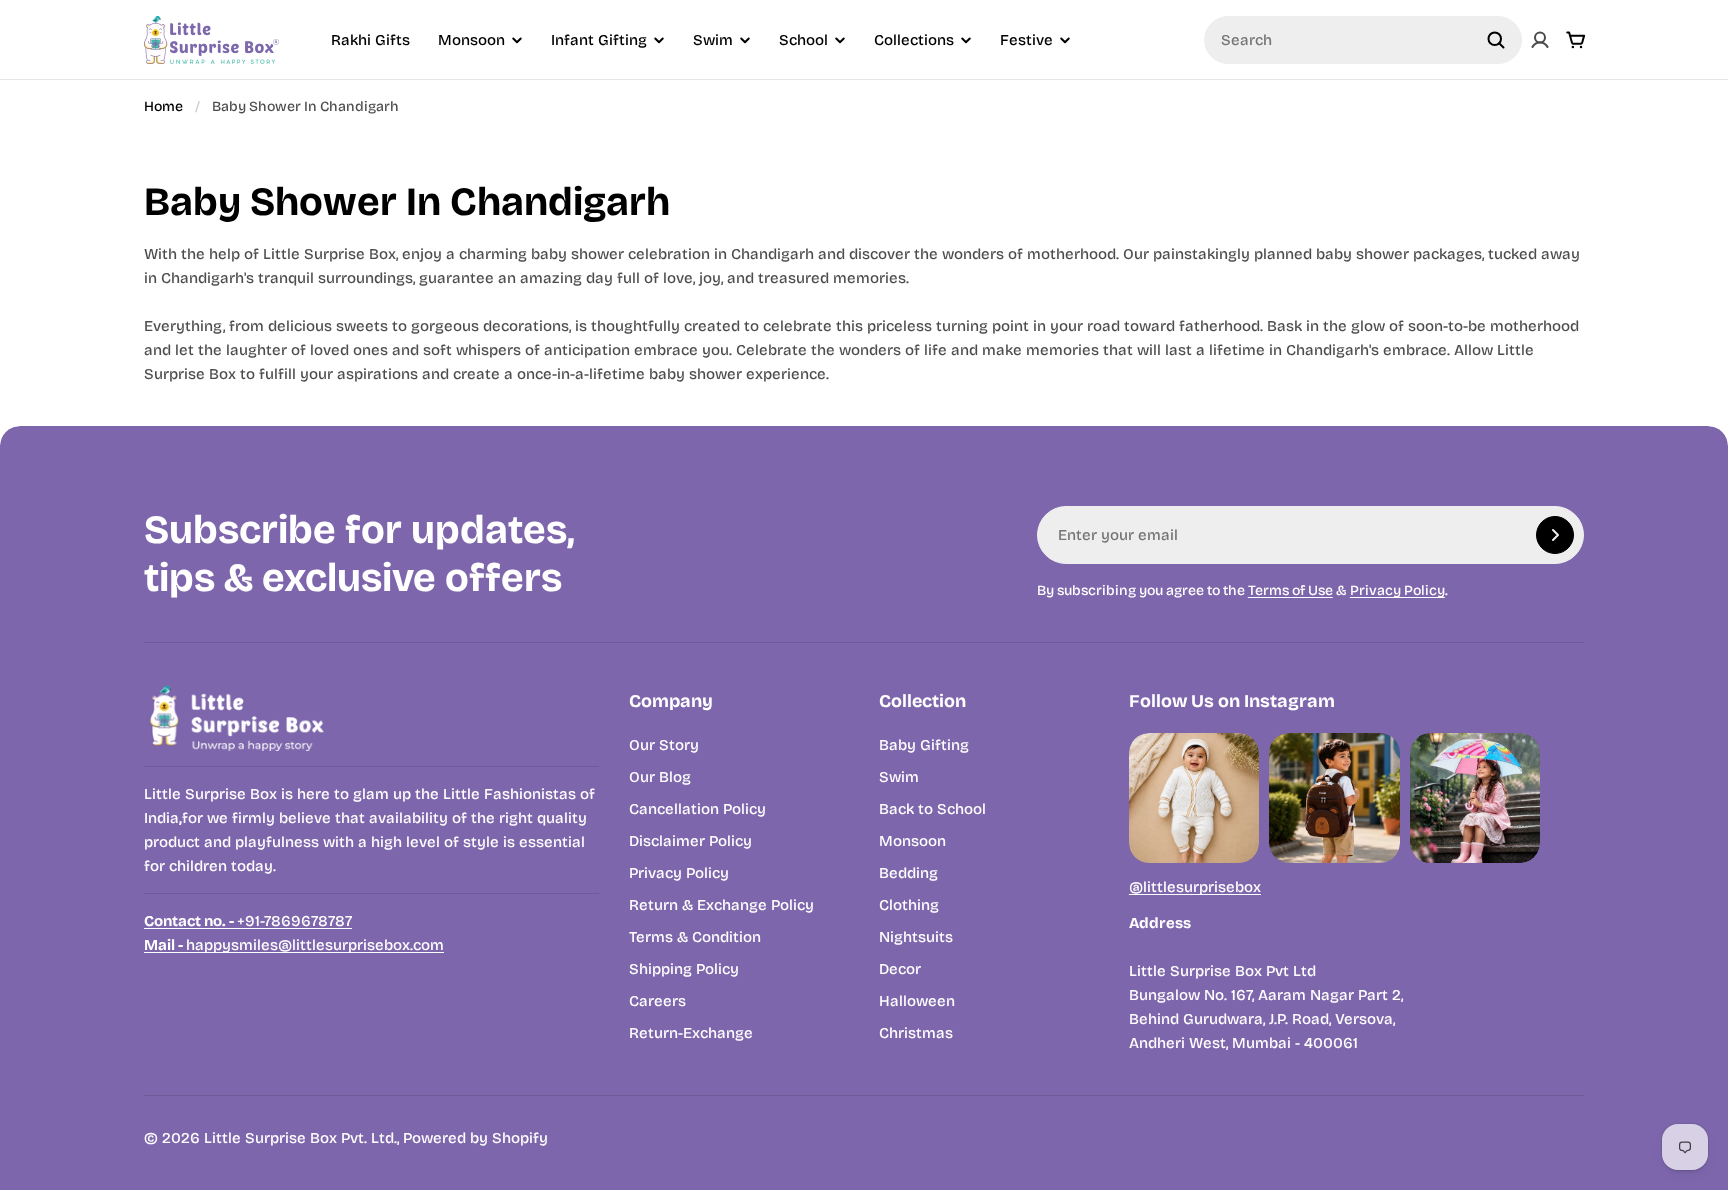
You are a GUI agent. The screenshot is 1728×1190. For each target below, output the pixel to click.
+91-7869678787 (248, 921)
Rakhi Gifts (370, 40)
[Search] (1496, 40)
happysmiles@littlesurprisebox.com (294, 945)
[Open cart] (1576, 40)
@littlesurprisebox (1195, 887)
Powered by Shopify (475, 1138)
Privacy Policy (1397, 590)
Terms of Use (1290, 590)
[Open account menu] (1540, 40)
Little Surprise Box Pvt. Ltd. (300, 1138)
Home (163, 106)
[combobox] (1363, 40)
